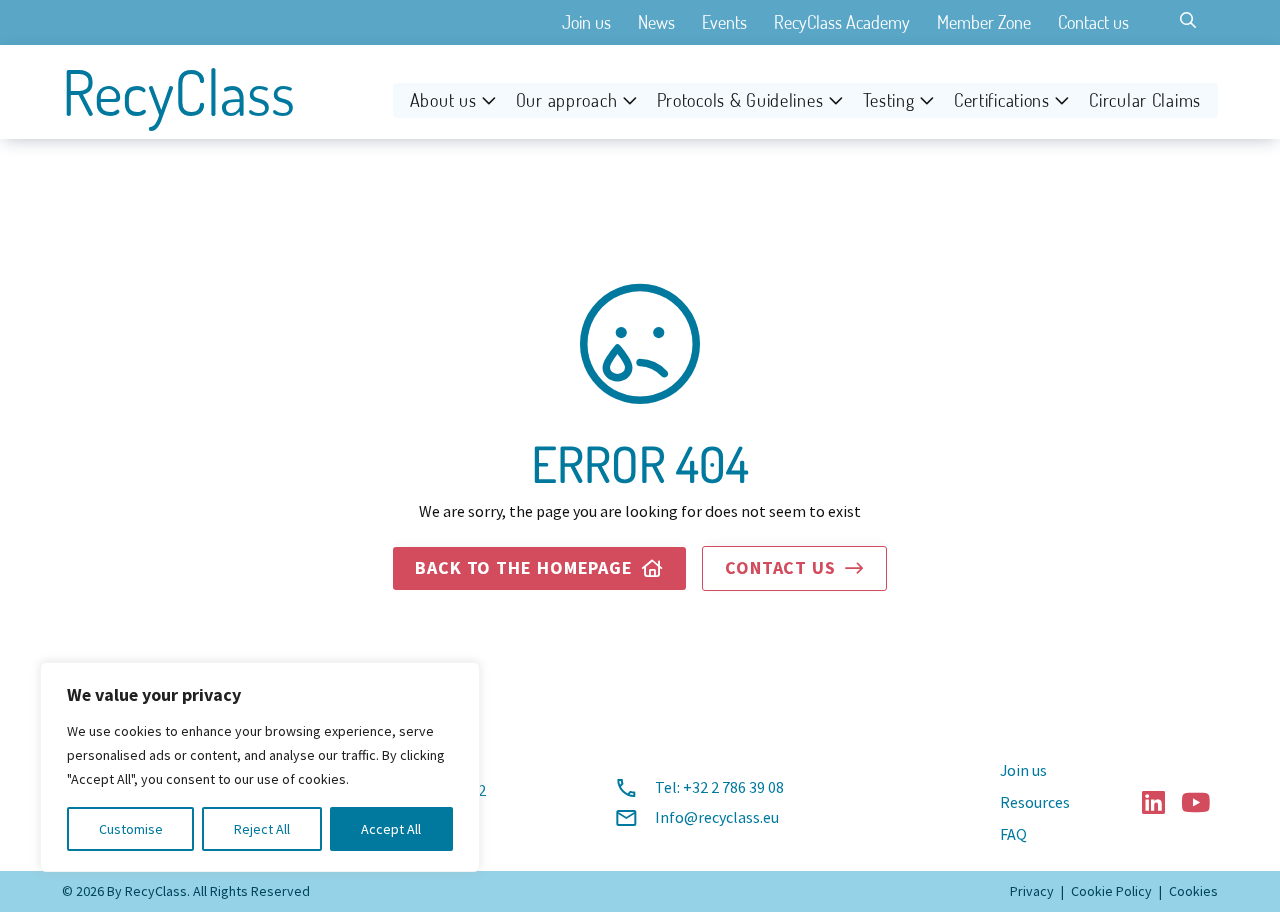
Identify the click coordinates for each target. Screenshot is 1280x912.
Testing (889, 100)
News (656, 22)
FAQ (1013, 835)
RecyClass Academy (842, 22)
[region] (260, 767)
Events (724, 22)
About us (443, 100)
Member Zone (984, 22)
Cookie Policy (1111, 891)
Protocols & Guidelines (740, 100)
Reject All (262, 829)
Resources (1035, 803)
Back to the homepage (539, 568)
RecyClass (178, 92)
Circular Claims (1145, 100)
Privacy (1032, 891)
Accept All (391, 829)
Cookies (1193, 891)
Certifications (1002, 100)
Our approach (567, 100)
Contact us (1093, 22)
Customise (131, 829)
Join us (586, 22)
